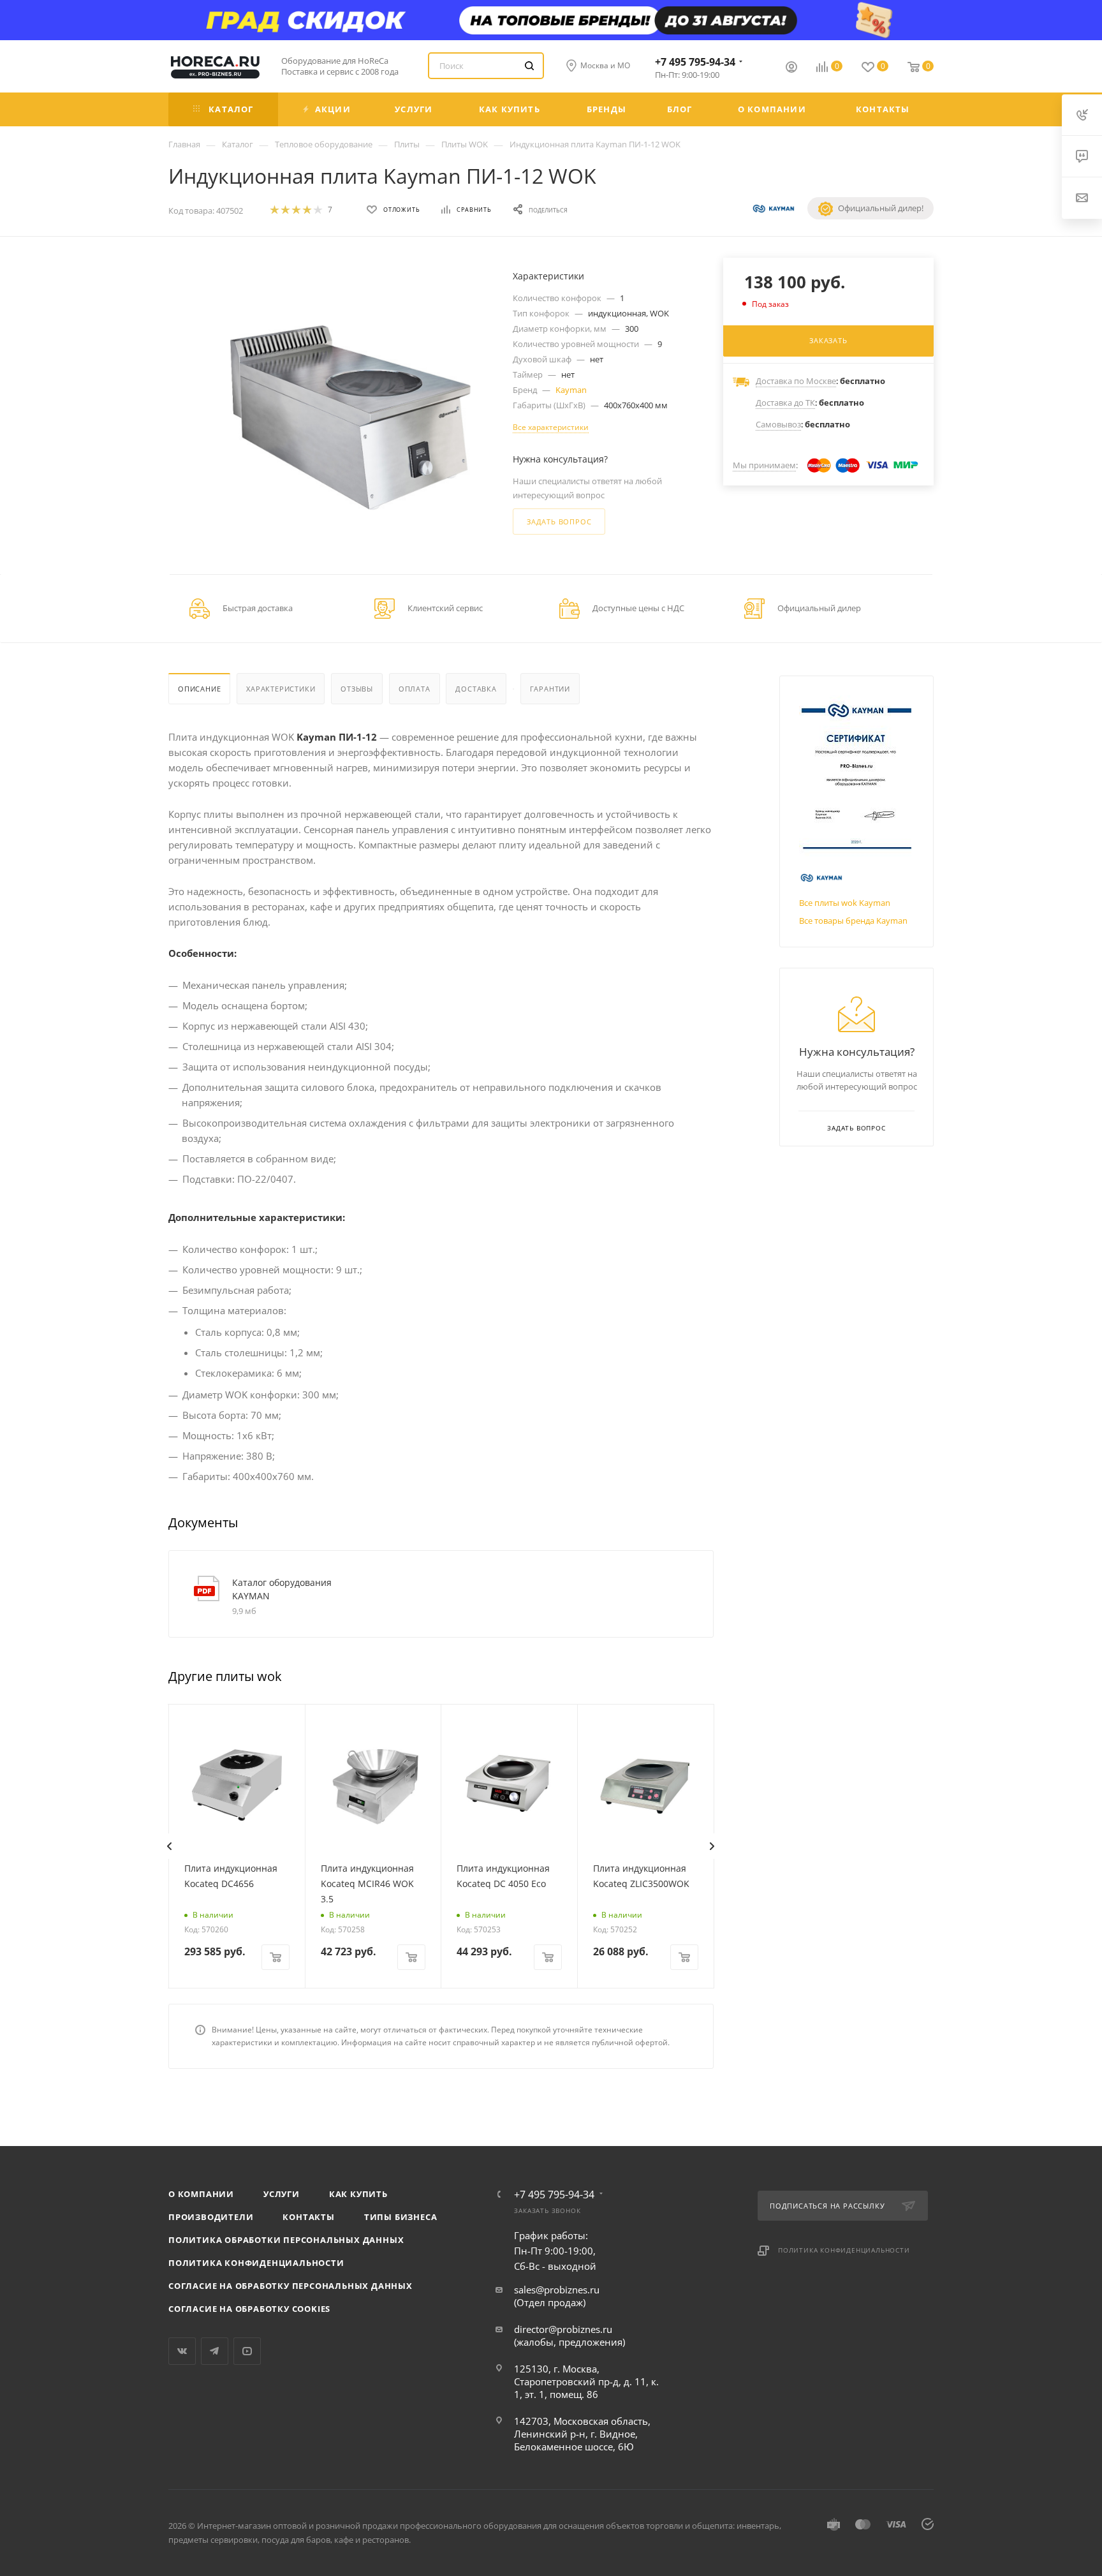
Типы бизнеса (401, 2217)
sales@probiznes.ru (557, 2290)
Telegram (215, 2351)
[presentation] (169, 1846)
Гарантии (550, 689)
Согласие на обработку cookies (249, 2309)
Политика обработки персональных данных (286, 2240)
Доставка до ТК (785, 403)
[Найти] (529, 66)
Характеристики (281, 689)
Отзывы (357, 689)
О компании (201, 2194)
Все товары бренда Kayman (853, 921)
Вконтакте (182, 2351)
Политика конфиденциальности (256, 2263)
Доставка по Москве (796, 381)
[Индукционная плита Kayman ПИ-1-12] (350, 418)
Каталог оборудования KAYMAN (282, 1589)
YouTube (247, 2351)
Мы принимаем (764, 465)
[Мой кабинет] (791, 68)
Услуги (282, 2194)
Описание (199, 689)
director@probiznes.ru (563, 2329)
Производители (211, 2217)
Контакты (308, 2217)
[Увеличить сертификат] (856, 776)
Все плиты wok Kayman (845, 903)
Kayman (571, 390)
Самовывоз (778, 424)
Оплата (415, 689)
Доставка (476, 689)
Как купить (358, 2194)
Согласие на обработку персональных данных (290, 2286)
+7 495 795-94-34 (695, 62)
